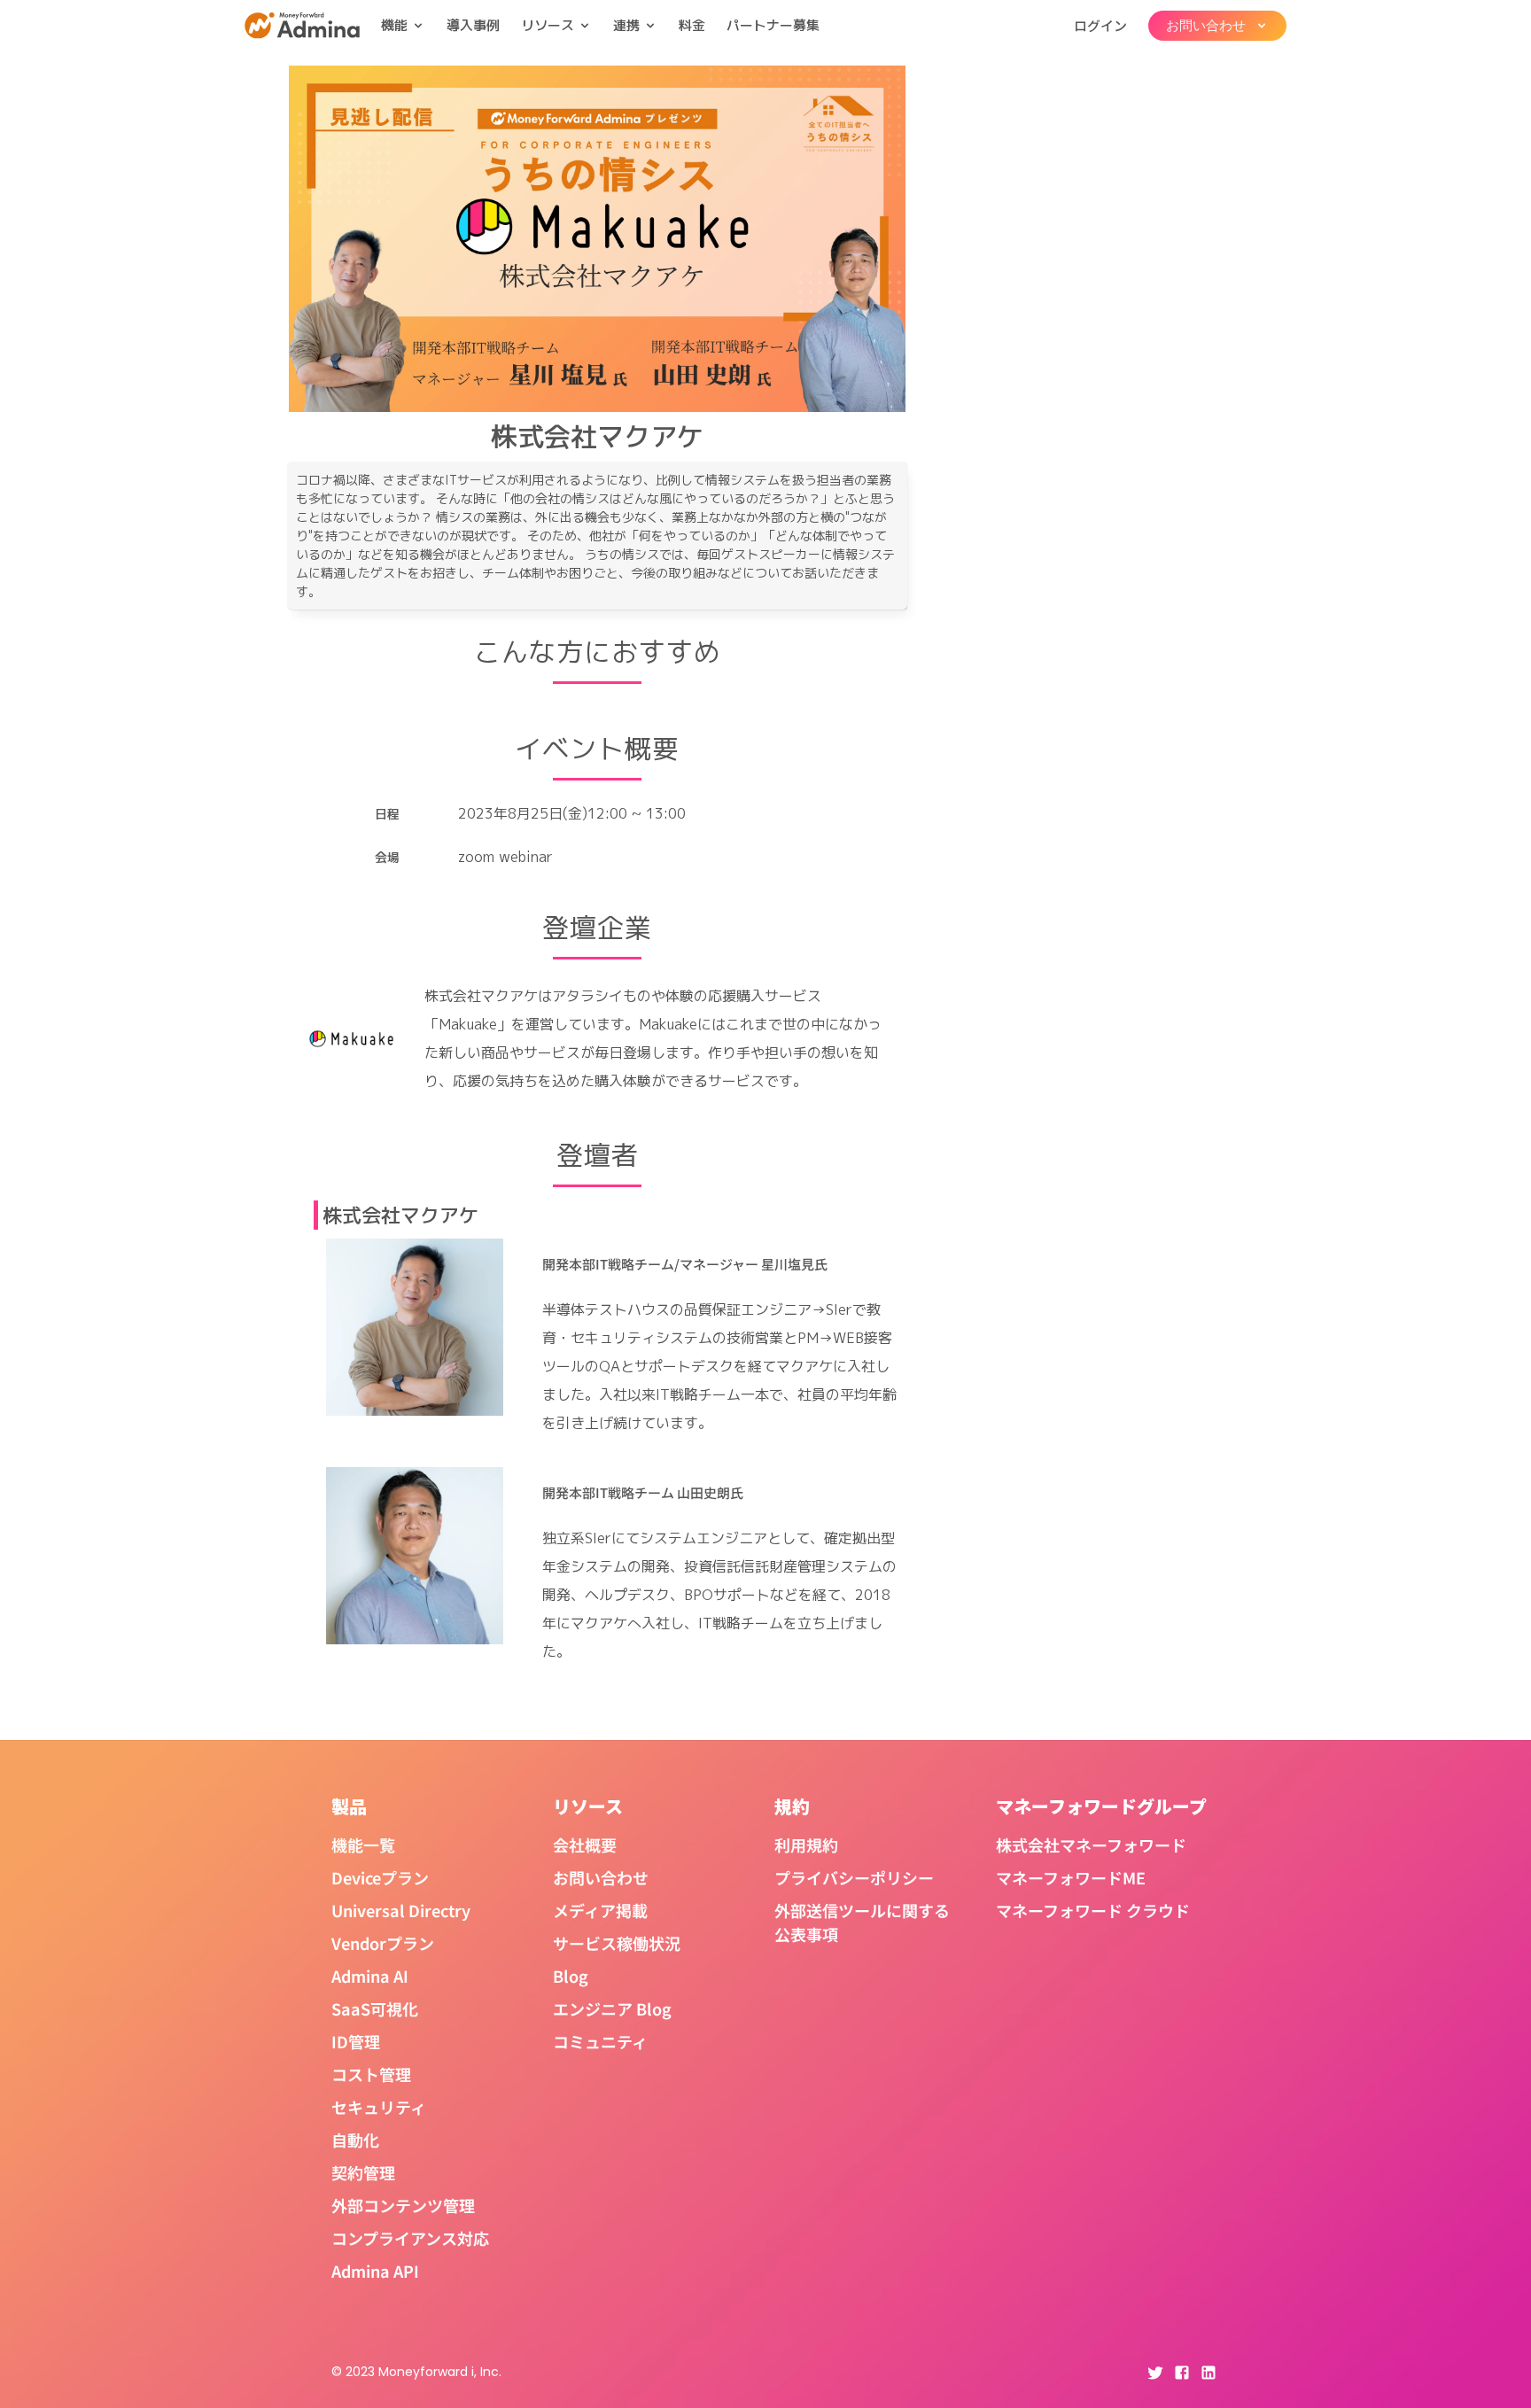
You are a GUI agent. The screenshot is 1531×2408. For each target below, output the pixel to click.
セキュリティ (379, 2107)
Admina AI (370, 1976)
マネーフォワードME (1071, 1877)
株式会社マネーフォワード (1091, 1845)
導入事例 (473, 25)
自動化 (355, 2140)
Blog (571, 1976)
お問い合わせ (601, 1877)
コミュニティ (600, 2041)
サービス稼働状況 (617, 1943)
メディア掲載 (600, 1910)
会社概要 (585, 1845)
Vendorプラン (383, 1943)
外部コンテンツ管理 (403, 2205)
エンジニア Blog (612, 2008)
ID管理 (356, 2041)
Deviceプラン (380, 1877)
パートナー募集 (773, 25)
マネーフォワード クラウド (1093, 1910)
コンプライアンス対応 (410, 2238)
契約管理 (363, 2172)
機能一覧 (363, 1845)
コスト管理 (371, 2074)
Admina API (375, 2271)
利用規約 (806, 1845)
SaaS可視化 (375, 2008)
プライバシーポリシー (854, 1877)
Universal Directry (401, 1910)
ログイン (1100, 25)
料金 (692, 25)
